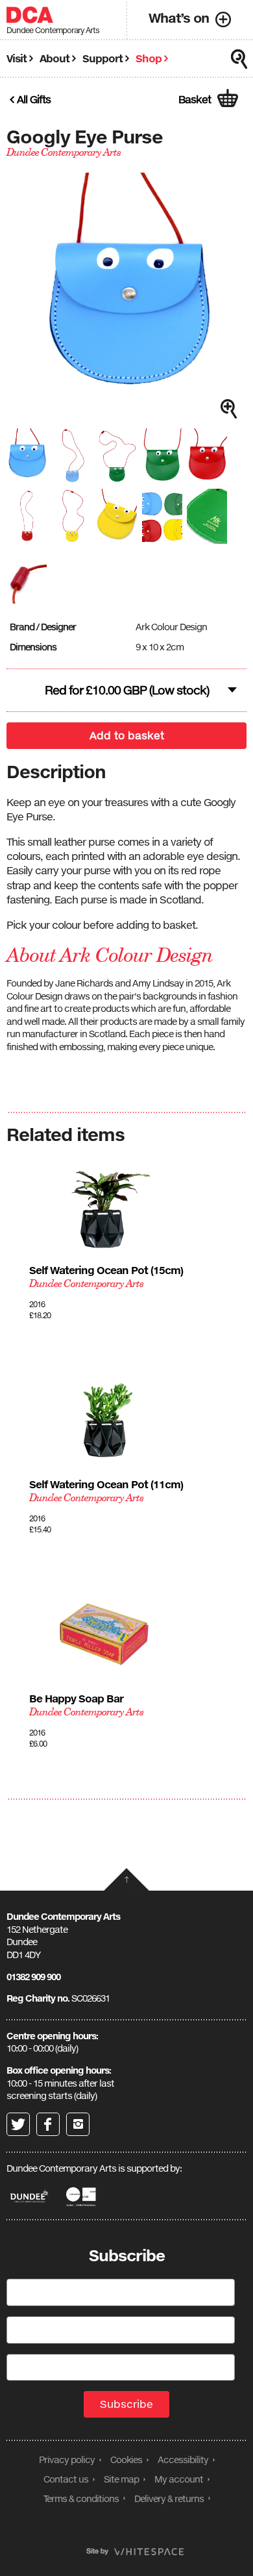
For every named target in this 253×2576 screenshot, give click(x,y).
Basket (195, 99)
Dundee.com (30, 2197)
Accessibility (183, 2459)
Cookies (126, 2459)
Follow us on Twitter (18, 2124)
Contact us (66, 2479)
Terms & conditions (81, 2498)
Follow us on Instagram (78, 2124)
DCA (30, 15)
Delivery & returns (169, 2498)
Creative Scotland (82, 2197)
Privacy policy (67, 2459)
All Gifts (34, 99)
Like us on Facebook (48, 2124)
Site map (121, 2479)
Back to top (126, 1879)
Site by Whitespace (135, 2552)
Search (239, 59)
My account (179, 2479)
